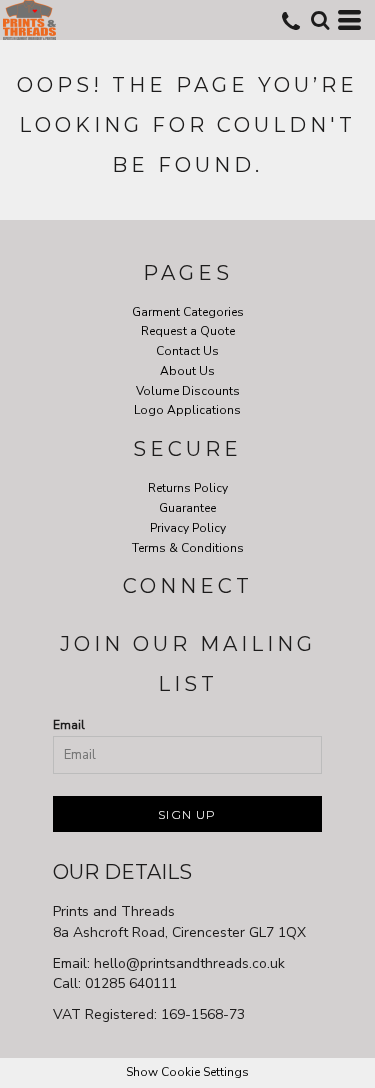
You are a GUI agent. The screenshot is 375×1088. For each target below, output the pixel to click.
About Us (187, 371)
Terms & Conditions (188, 548)
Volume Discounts (188, 391)
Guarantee (187, 508)
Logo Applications (187, 410)
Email (69, 725)
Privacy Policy (188, 528)
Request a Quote (188, 331)
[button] (320, 20)
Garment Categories (188, 312)
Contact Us (187, 351)
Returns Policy (188, 488)
